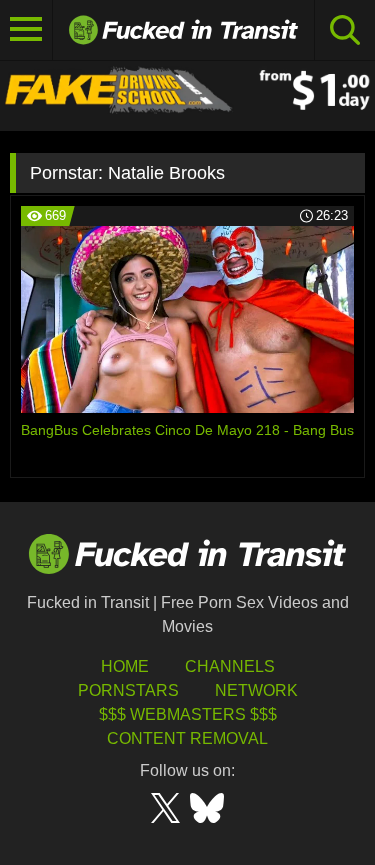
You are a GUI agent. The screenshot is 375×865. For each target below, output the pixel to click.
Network (256, 690)
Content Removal (187, 738)
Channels (230, 666)
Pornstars (128, 690)
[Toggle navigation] (26, 30)
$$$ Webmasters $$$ (188, 714)
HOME (125, 666)
